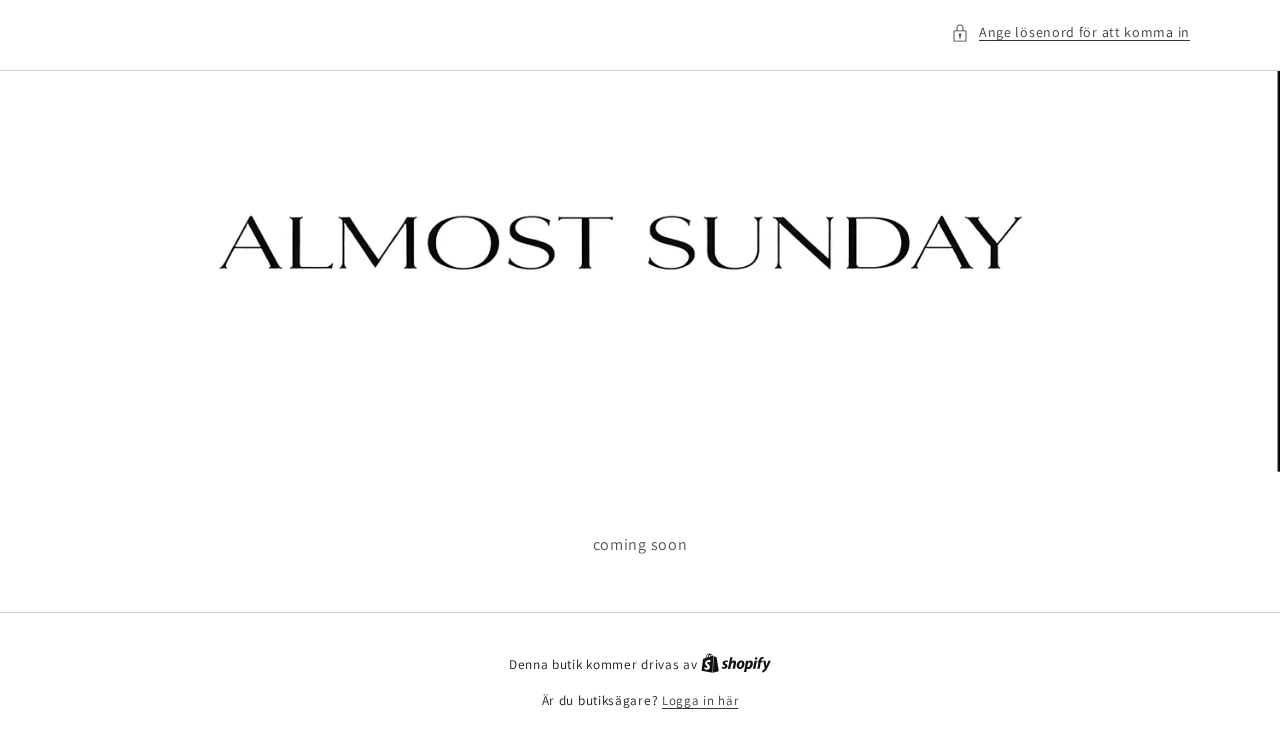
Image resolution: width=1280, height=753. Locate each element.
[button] (1070, 32)
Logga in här (700, 700)
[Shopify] (736, 664)
